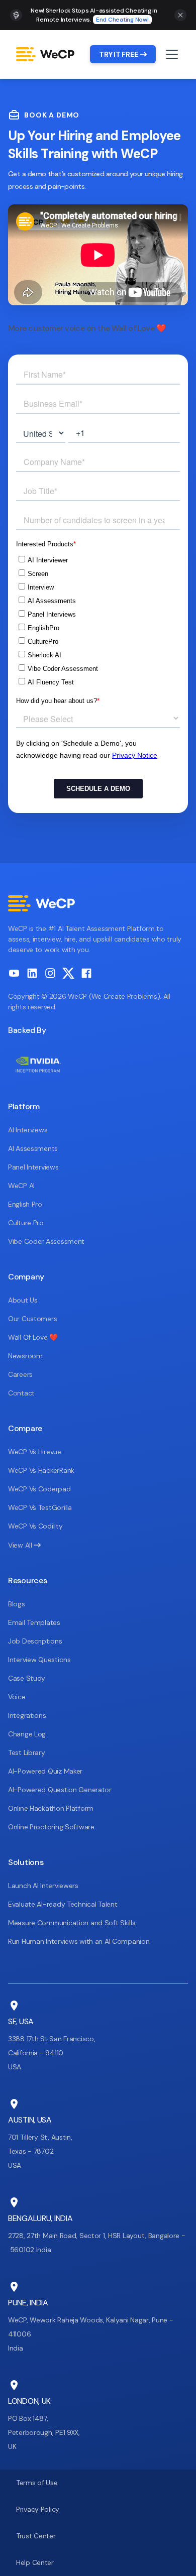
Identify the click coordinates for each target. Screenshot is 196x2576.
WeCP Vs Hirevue (35, 1452)
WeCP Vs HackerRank (41, 1470)
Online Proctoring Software (51, 1827)
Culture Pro (26, 1223)
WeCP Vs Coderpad (39, 1489)
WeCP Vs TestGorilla (40, 1507)
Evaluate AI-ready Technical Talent (63, 1904)
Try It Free (123, 54)
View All (24, 1545)
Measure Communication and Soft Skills (72, 1923)
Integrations (27, 1715)
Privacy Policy (38, 2509)
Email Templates (34, 1622)
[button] (170, 54)
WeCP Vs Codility (35, 1526)
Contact (21, 1393)
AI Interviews (28, 1130)
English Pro (25, 1204)
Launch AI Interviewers (43, 1886)
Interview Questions (39, 1660)
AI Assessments (33, 1148)
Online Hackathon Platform (51, 1808)
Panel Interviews (33, 1167)
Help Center (35, 2562)
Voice (17, 1697)
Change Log (27, 1734)
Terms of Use (37, 2483)
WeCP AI (21, 1186)
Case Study (27, 1678)
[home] (49, 54)
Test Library (27, 1752)
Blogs (17, 1604)
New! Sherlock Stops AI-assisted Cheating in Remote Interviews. (94, 15)
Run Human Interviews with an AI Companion (79, 1941)
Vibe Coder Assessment (46, 1241)
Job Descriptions (35, 1641)
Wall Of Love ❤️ (33, 1337)
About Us (23, 1300)
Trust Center (36, 2536)
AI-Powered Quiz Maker (45, 1771)
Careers (20, 1374)
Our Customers (32, 1319)
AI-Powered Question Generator (60, 1790)
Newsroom (25, 1356)
